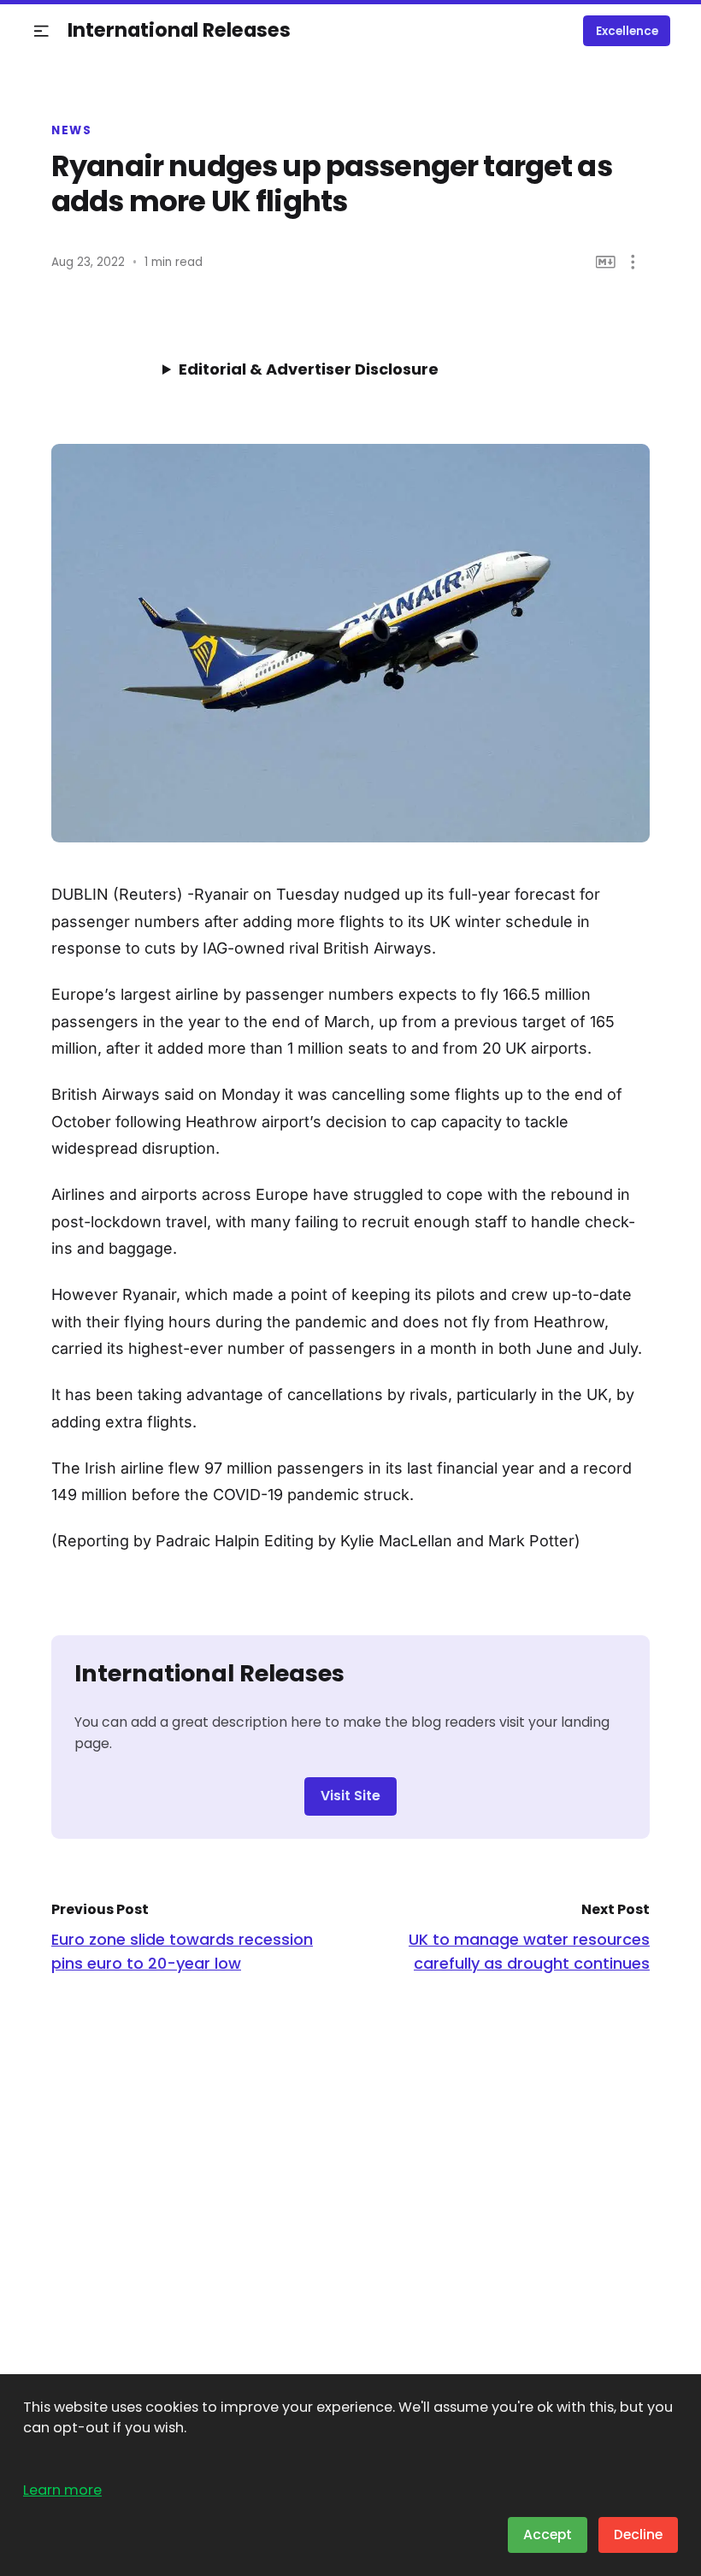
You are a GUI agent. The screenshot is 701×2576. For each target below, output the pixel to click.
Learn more (62, 2490)
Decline (638, 2535)
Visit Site (350, 1796)
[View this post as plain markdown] (606, 262)
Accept (548, 2535)
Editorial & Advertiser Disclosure (309, 369)
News (71, 131)
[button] (41, 31)
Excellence (627, 31)
